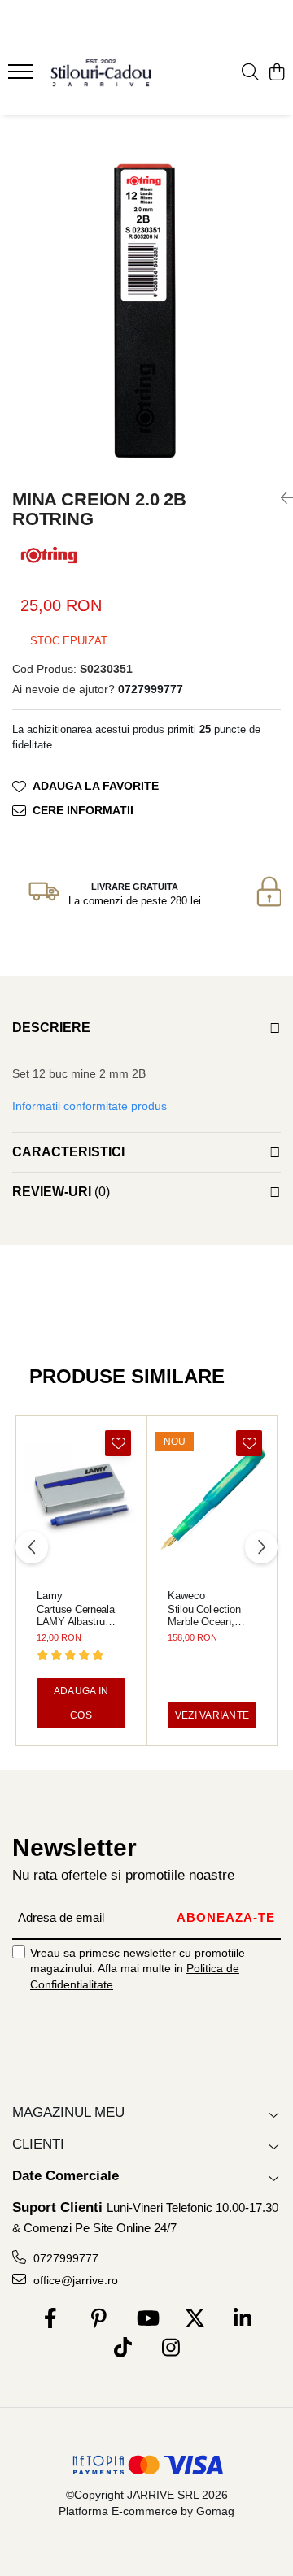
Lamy (50, 1596)
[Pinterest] (99, 2319)
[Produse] (22, 76)
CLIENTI (38, 2144)
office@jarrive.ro (74, 2280)
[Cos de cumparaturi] (276, 73)
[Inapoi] (281, 498)
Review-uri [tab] (61, 1192)
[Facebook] (51, 2319)
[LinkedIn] (243, 2319)
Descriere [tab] (51, 1028)
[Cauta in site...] (250, 73)
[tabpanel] (146, 305)
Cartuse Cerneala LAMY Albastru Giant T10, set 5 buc (76, 1615)
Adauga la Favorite (96, 786)
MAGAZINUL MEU (68, 2112)
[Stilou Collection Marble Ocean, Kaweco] (212, 1500)
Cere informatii (83, 810)
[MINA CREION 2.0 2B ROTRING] (146, 305)
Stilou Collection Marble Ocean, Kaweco (204, 1615)
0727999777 (64, 2258)
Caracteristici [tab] (68, 1152)
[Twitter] (195, 2319)
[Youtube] (147, 2319)
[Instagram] (171, 2348)
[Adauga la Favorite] (118, 1443)
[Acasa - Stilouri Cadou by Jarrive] (101, 73)
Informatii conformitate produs (90, 1106)
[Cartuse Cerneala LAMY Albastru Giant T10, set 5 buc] (81, 1500)
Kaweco (186, 1596)
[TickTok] (122, 2348)
